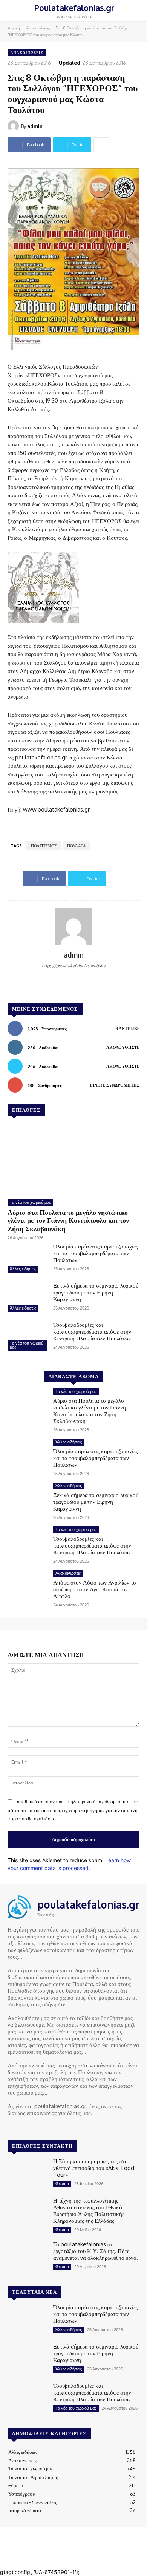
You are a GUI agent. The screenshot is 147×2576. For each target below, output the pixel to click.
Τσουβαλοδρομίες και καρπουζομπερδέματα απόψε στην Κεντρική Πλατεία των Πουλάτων (92, 1332)
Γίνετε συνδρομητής (115, 1085)
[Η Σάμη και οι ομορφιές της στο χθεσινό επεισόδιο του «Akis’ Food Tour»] (27, 2174)
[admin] (14, 126)
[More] (101, 145)
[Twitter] (34, 2127)
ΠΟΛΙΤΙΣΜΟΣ (44, 846)
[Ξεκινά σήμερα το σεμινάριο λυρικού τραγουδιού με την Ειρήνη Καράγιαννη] (27, 1298)
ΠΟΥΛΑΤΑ (77, 846)
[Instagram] (23, 2127)
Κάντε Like (127, 1028)
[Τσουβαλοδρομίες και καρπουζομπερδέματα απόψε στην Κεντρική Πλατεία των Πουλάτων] (27, 1337)
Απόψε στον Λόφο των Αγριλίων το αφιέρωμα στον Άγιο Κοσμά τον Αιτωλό (95, 1589)
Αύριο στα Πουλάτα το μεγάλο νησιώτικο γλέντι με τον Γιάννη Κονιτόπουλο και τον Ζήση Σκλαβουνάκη (68, 1220)
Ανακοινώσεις (38, 28)
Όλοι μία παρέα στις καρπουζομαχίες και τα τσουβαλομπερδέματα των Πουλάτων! (96, 1253)
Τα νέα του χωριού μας (30, 1202)
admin (35, 126)
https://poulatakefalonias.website (74, 966)
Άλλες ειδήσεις (23, 1269)
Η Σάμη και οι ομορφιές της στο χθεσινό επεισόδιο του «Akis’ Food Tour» (94, 2168)
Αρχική (14, 28)
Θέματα (62, 2184)
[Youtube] (44, 2127)
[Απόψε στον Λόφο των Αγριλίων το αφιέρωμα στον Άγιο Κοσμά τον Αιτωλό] (27, 1586)
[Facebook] (74, 978)
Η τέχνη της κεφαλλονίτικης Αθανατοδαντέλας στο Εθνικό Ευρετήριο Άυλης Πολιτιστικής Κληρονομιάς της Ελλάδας (89, 2211)
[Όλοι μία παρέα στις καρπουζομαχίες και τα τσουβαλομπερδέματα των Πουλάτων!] (27, 1259)
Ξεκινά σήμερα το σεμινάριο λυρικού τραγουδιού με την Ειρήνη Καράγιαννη (96, 1292)
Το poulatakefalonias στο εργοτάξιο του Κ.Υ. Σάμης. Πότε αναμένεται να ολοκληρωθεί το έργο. (96, 2251)
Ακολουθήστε (123, 1047)
